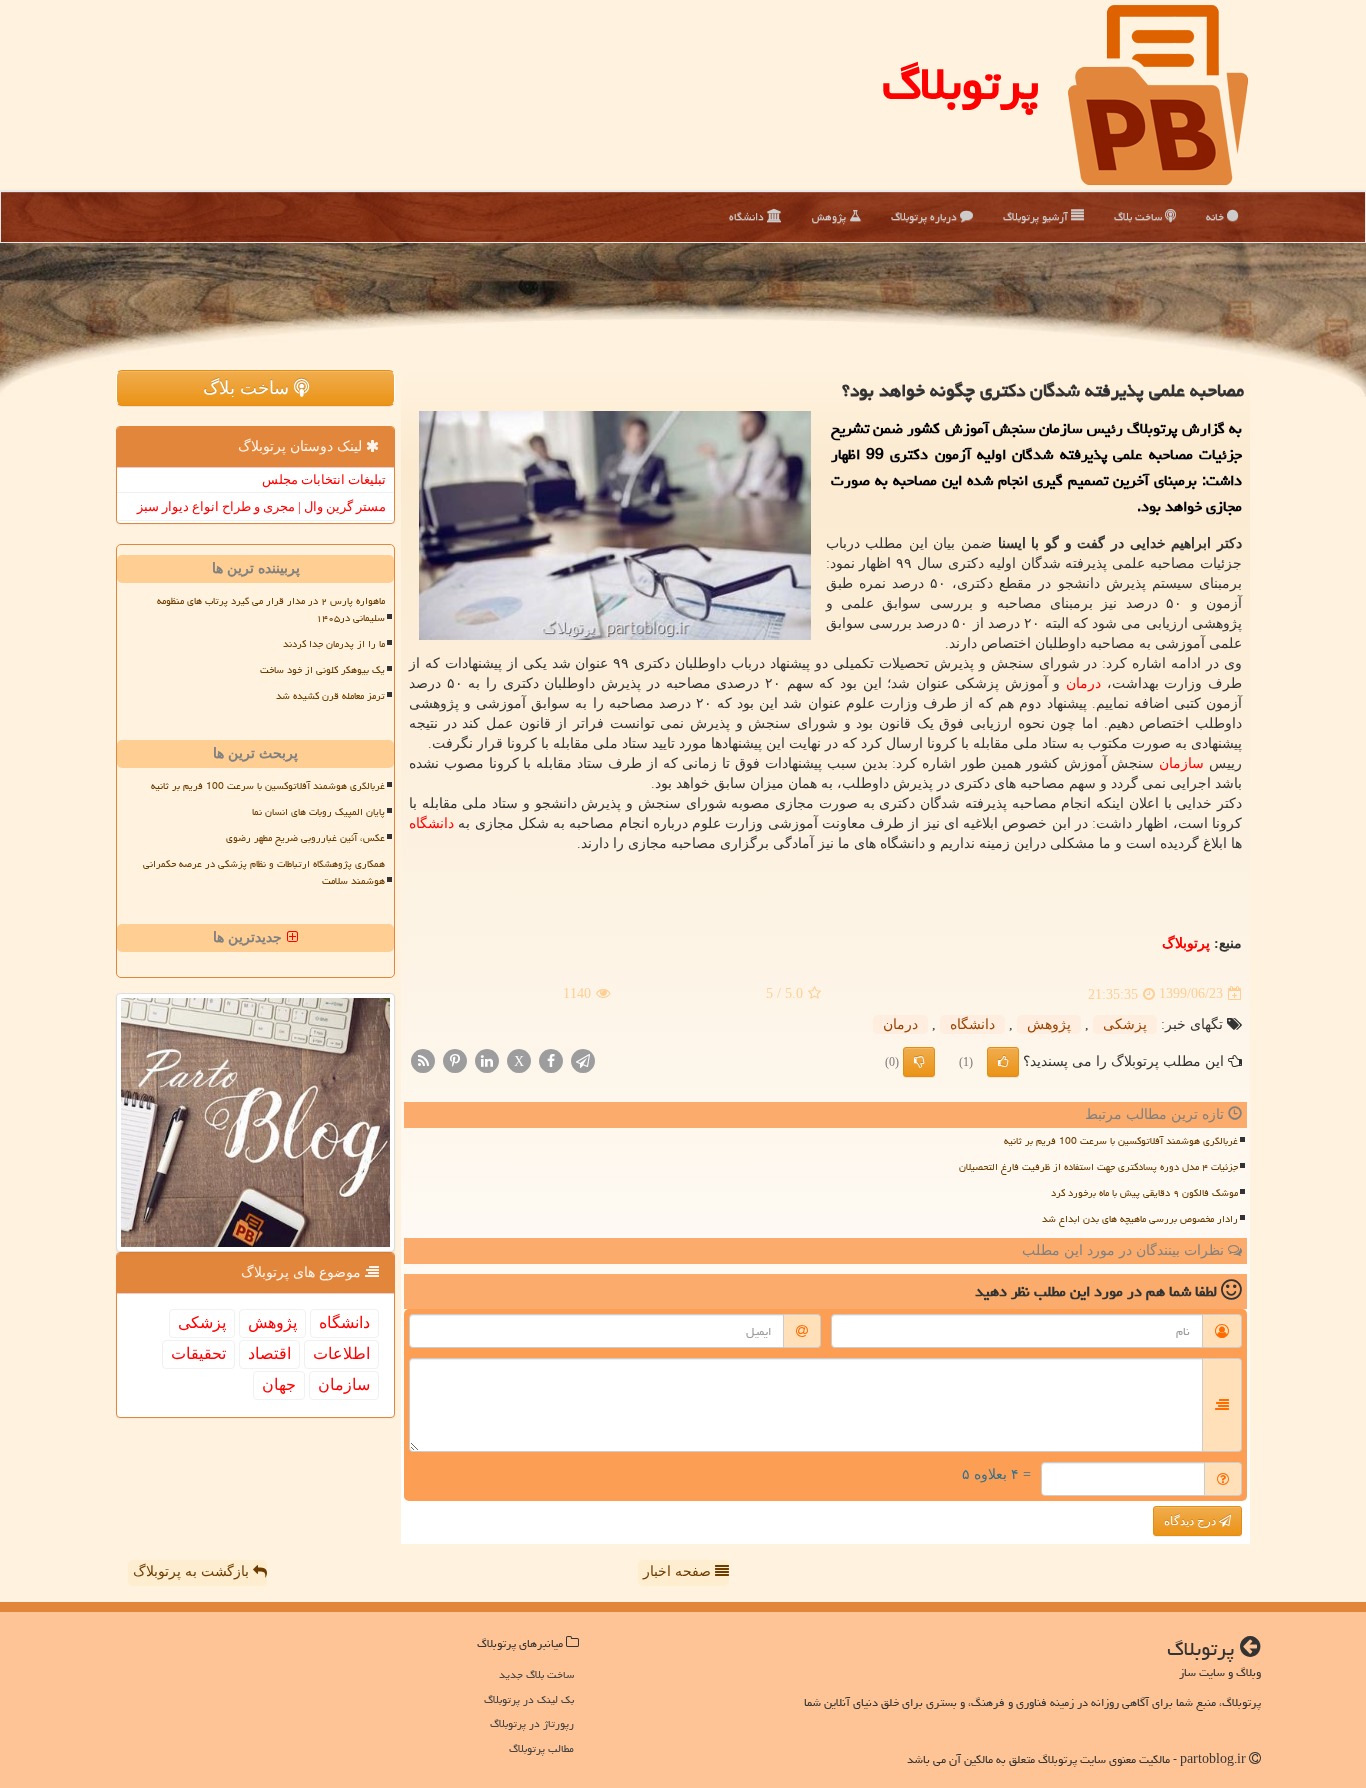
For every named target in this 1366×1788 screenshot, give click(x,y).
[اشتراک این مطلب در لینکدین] (487, 1059)
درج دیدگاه (1191, 1521)
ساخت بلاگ (1139, 216)
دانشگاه (748, 216)
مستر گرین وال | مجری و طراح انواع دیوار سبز (261, 506)
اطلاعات (341, 1353)
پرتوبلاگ (960, 84)
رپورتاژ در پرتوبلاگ (532, 1723)
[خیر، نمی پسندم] (919, 1062)
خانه (1216, 216)
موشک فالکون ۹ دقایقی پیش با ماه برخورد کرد (1144, 1193)
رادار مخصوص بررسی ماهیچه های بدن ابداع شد (1140, 1219)
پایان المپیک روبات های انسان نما (318, 812)
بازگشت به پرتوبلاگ (193, 1571)
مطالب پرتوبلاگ (541, 1748)
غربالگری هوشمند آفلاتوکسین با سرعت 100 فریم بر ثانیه (1121, 1141)
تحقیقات (198, 1353)
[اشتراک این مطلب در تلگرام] (583, 1059)
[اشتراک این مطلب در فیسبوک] (551, 1059)
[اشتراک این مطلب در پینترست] (455, 1059)
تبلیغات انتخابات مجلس (324, 479)
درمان (1083, 683)
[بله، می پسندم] (1003, 1062)
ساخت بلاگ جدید (536, 1674)
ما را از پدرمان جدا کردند (334, 644)
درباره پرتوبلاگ (925, 216)
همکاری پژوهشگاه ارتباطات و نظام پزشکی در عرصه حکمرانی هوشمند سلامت (264, 872)
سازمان (1181, 763)
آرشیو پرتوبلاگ (1037, 216)
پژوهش (830, 216)
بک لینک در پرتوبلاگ (529, 1699)
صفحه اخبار (679, 1571)
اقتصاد (269, 1353)
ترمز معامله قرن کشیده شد (330, 696)
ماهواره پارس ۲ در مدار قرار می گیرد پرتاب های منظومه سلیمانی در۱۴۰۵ (271, 609)
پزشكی (1125, 1024)
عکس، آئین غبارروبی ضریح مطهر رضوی (305, 838)
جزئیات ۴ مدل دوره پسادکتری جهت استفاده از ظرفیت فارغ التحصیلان (1098, 1167)
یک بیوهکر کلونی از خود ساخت (322, 670)
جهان (279, 1384)
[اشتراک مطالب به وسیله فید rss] (423, 1059)
